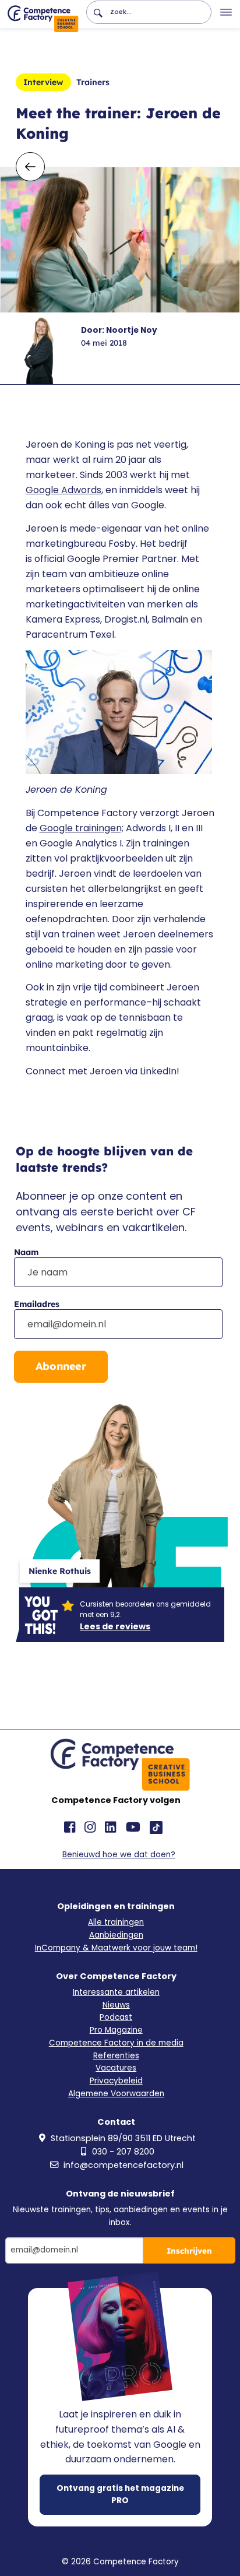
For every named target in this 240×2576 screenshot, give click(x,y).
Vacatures (116, 2068)
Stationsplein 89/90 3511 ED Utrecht (123, 2138)
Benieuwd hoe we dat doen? (119, 1855)
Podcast (116, 2017)
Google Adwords (63, 490)
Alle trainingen (116, 1922)
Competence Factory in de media (116, 2043)
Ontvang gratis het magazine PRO (120, 2494)
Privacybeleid (116, 2081)
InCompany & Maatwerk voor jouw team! (116, 1948)
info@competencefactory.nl (123, 2165)
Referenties (116, 2056)
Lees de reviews (115, 1626)
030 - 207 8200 (123, 2152)
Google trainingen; (82, 828)
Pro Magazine (116, 2030)
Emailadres (37, 1304)
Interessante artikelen (116, 1992)
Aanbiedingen (116, 1935)
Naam (26, 1252)
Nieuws (116, 2005)
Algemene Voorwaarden (116, 2094)
